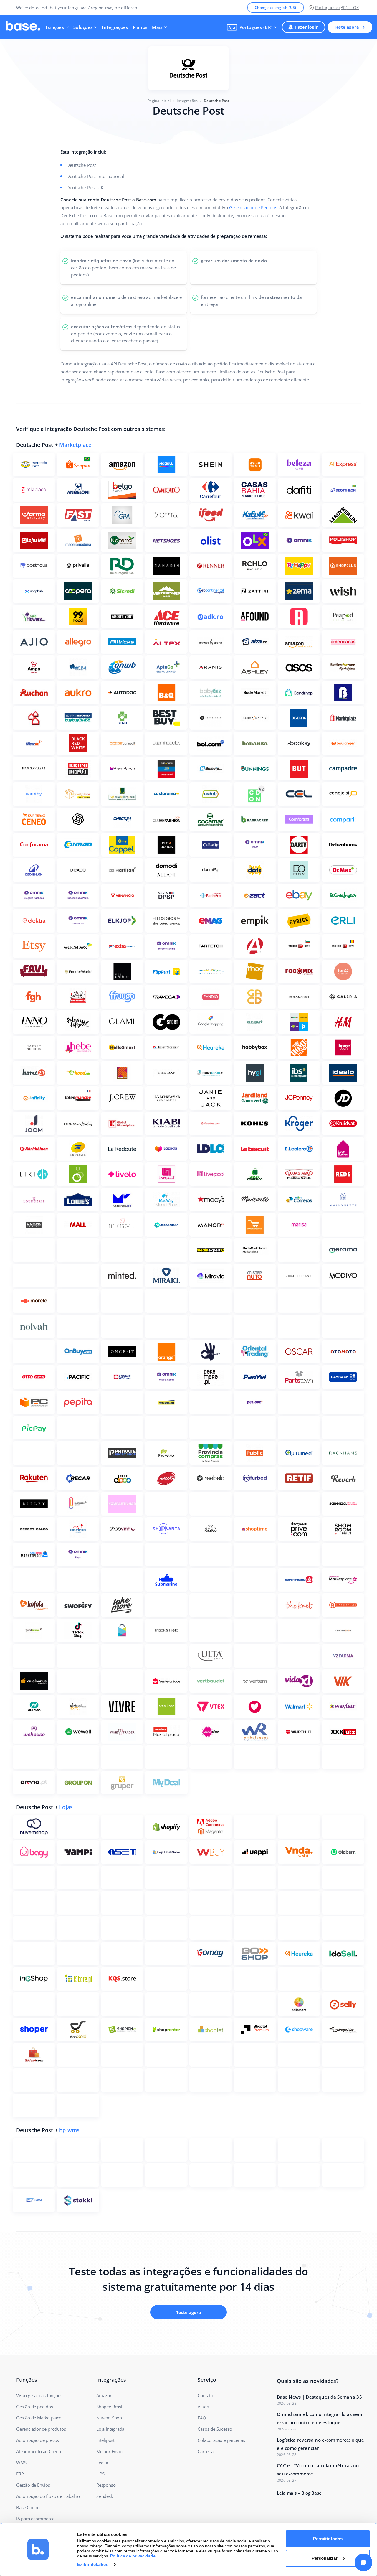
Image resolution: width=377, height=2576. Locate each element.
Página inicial (159, 101)
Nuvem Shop (109, 2418)
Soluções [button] (83, 27)
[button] (252, 27)
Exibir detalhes (93, 2564)
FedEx (102, 2463)
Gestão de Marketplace (39, 2418)
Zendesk (105, 2496)
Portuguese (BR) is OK (337, 8)
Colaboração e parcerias (221, 2440)
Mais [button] (157, 27)
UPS (100, 2474)
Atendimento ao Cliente (39, 2451)
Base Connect (30, 2507)
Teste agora (346, 27)
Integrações (115, 27)
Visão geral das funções (39, 2395)
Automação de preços (38, 2440)
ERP (20, 2474)
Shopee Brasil (110, 2407)
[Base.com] (23, 27)
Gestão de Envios (33, 2485)
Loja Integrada (110, 2429)
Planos (140, 27)
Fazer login (307, 27)
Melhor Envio (109, 2451)
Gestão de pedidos (35, 2407)
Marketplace (75, 445)
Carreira (205, 2451)
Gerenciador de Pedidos (253, 207)
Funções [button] (55, 27)
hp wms (69, 2130)
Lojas (66, 1807)
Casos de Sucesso (215, 2429)
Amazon (104, 2395)
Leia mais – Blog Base (299, 2493)
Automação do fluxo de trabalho (48, 2496)
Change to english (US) (276, 8)
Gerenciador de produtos (41, 2429)
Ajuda (203, 2407)
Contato (205, 2395)
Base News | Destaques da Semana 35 (319, 2397)
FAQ (202, 2418)
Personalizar (325, 2558)
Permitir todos (328, 2539)
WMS (21, 2463)
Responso (106, 2485)
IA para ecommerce (35, 2519)
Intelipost (105, 2440)
